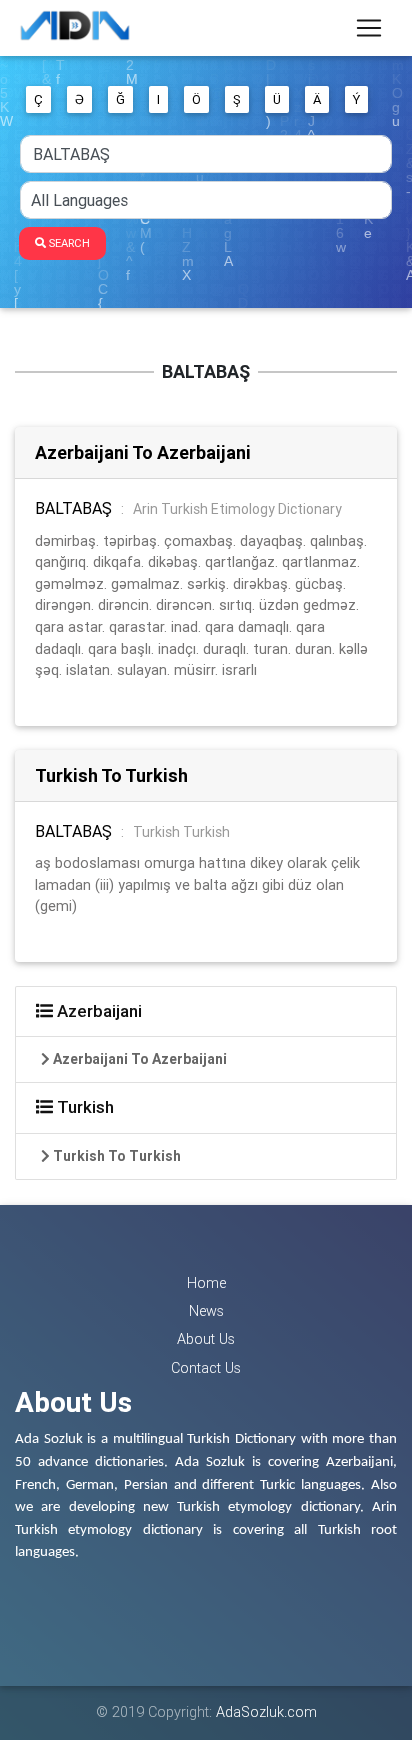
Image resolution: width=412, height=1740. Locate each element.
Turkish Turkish (181, 832)
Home (206, 1283)
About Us (206, 1339)
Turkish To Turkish (111, 775)
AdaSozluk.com (266, 1712)
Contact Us (206, 1368)
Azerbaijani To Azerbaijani (143, 452)
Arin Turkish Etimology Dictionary (237, 509)
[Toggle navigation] (369, 28)
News (206, 1311)
